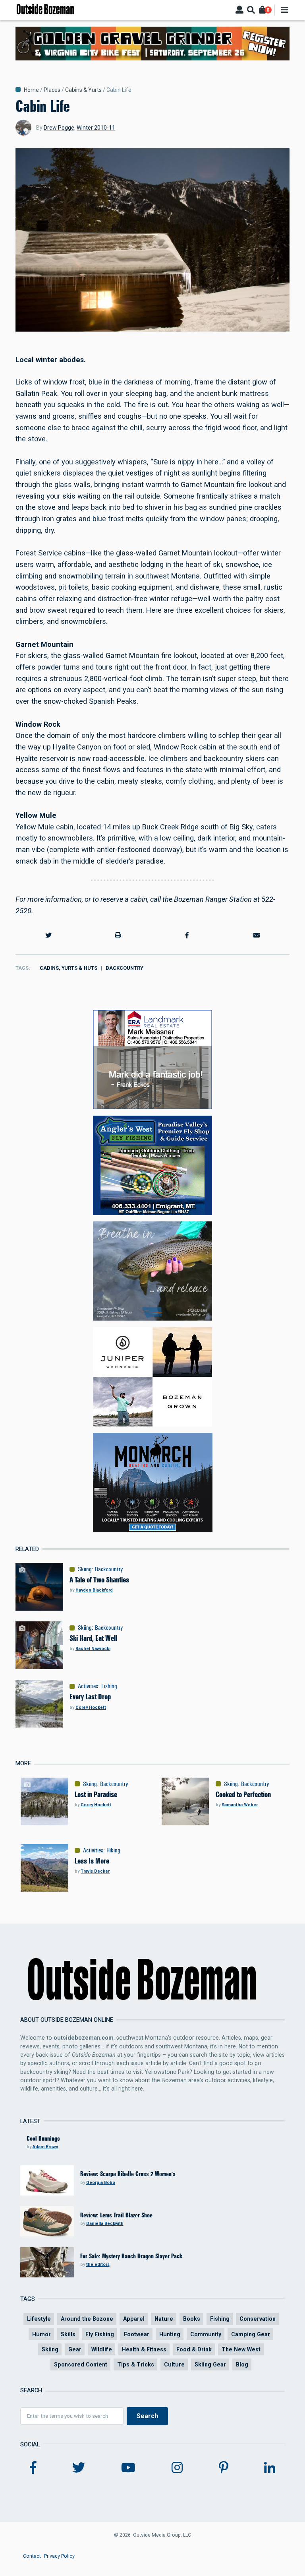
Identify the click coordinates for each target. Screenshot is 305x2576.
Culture (174, 2364)
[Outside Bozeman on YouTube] (128, 2468)
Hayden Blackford (94, 1590)
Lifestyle (39, 2319)
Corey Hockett (91, 1707)
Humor (42, 2334)
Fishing (109, 1686)
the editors (98, 2264)
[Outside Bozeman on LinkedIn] (270, 2468)
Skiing (85, 1569)
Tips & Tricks (136, 2364)
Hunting (170, 2334)
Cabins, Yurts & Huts (69, 968)
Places (52, 90)
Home (31, 90)
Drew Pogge (59, 128)
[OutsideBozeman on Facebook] (33, 2468)
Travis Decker (95, 1871)
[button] (48, 936)
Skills (68, 2334)
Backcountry (125, 968)
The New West (241, 2349)
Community (206, 2334)
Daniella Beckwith (105, 2224)
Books (192, 2319)
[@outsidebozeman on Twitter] (79, 2468)
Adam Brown (45, 2147)
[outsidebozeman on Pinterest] (224, 2468)
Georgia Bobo (101, 2183)
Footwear (137, 2334)
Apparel (134, 2319)
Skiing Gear (210, 2364)
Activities (88, 1686)
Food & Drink (194, 2349)
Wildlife (102, 2349)
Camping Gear (251, 2334)
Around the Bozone (87, 2319)
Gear (75, 2349)
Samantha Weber (240, 1805)
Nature (164, 2319)
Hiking (113, 1850)
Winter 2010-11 (96, 128)
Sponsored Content (81, 2364)
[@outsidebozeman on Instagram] (177, 2468)
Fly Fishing (100, 2334)
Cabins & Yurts (83, 90)
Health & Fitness (144, 2349)
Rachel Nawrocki (93, 1649)
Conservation (258, 2319)
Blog (242, 2364)
